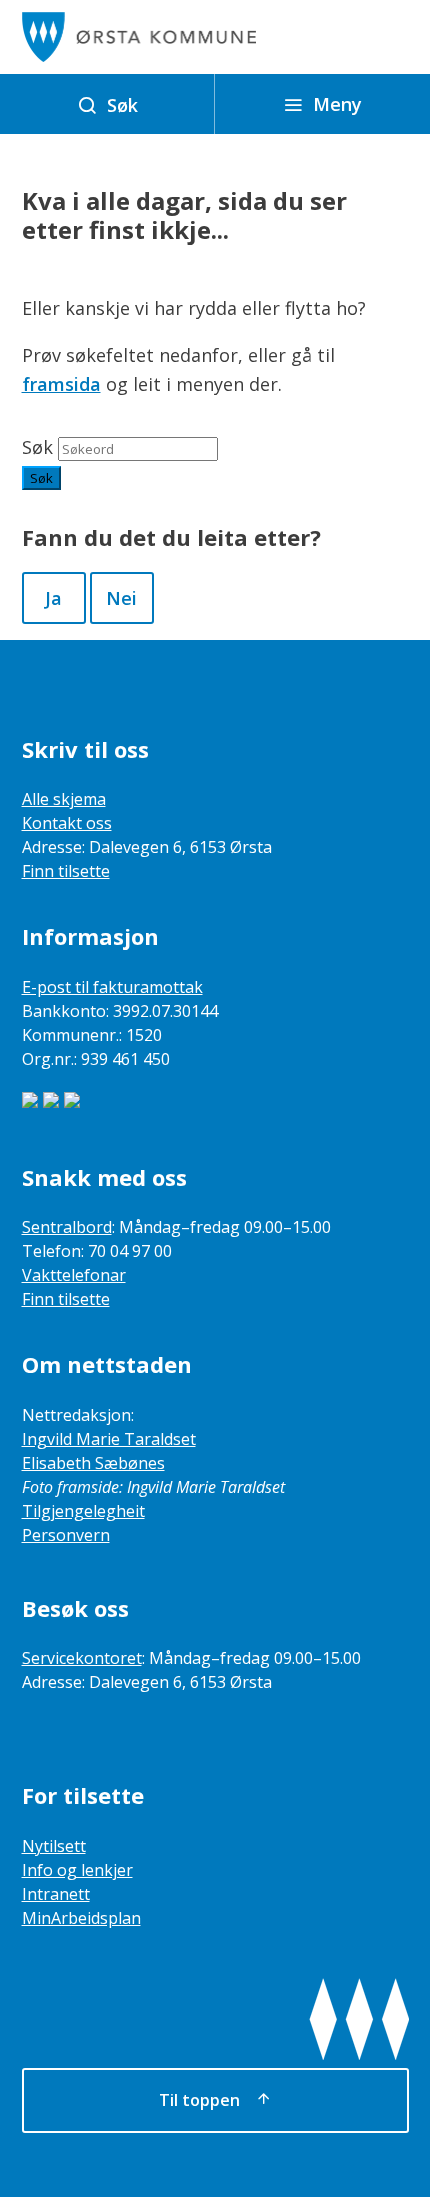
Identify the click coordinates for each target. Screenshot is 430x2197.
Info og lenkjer (77, 1870)
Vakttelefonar (74, 1275)
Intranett (56, 1894)
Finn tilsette (66, 871)
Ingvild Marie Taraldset (109, 1439)
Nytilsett (54, 1846)
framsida (61, 384)
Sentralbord (67, 1227)
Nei (121, 598)
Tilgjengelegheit (83, 1511)
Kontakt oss (67, 823)
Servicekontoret (82, 1658)
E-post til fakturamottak (112, 987)
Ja (53, 598)
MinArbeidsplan (81, 1918)
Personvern (66, 1535)
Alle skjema (64, 799)
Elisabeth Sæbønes (93, 1463)
